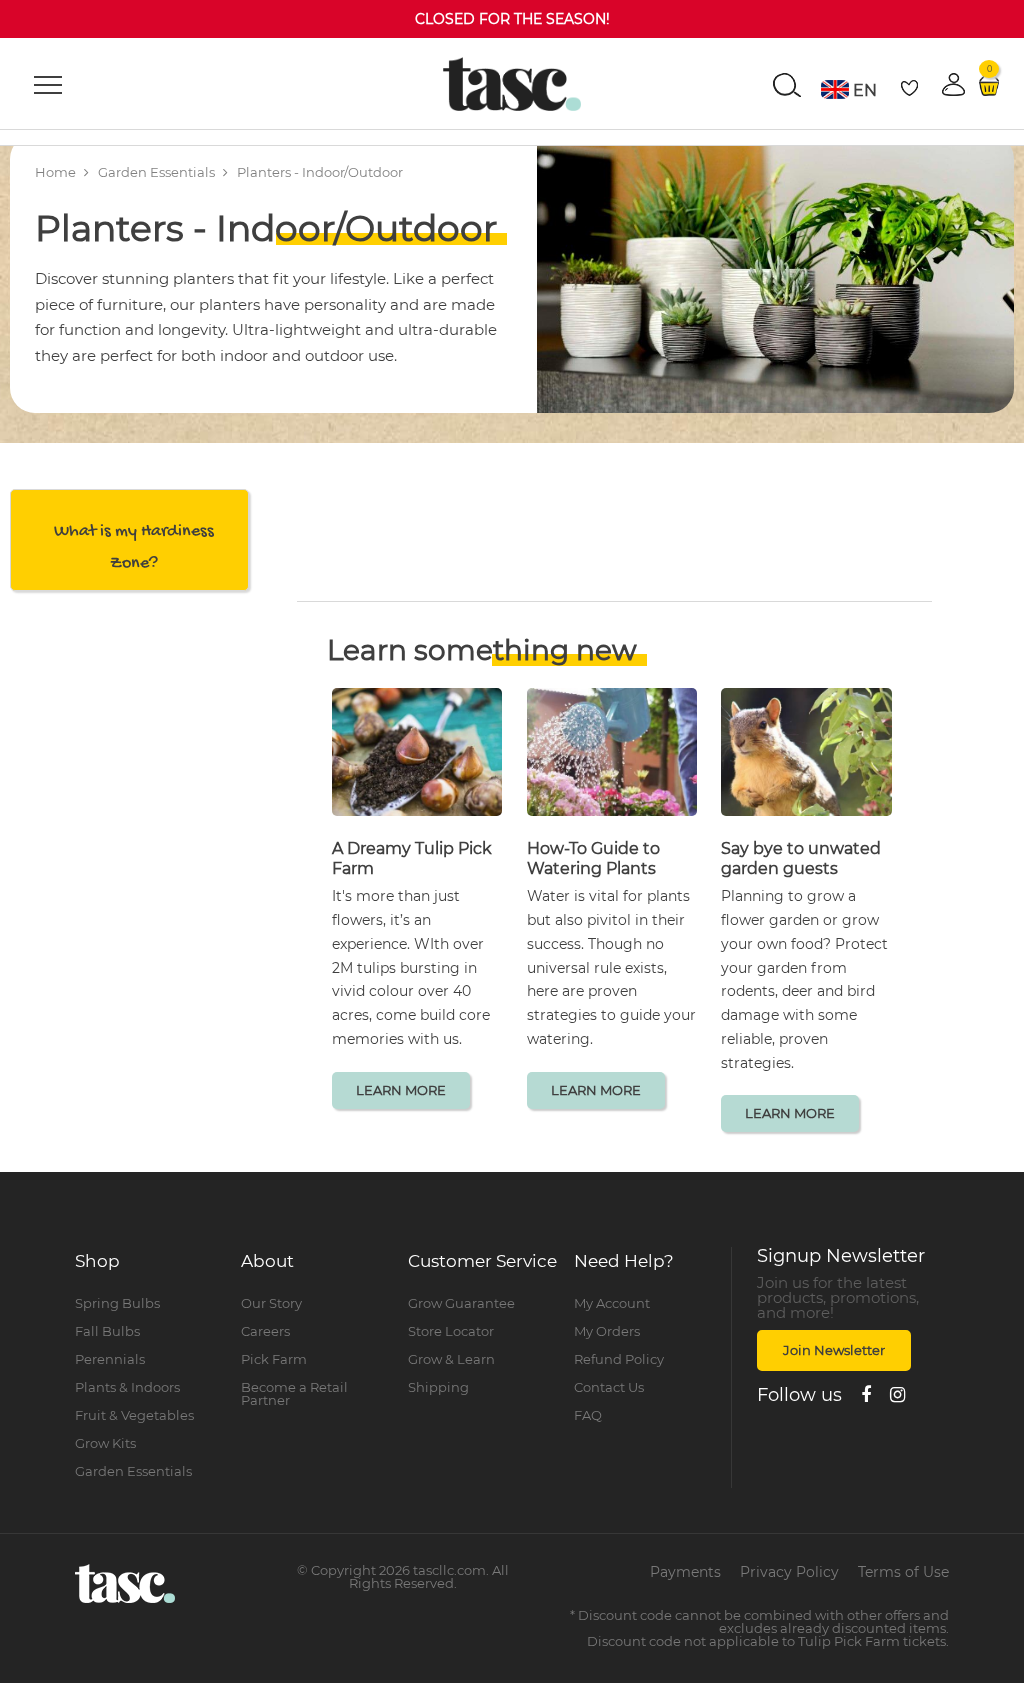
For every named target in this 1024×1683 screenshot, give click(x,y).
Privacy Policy (789, 1572)
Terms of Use (903, 1572)
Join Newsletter (834, 1350)
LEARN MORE (401, 1090)
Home (55, 172)
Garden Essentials (156, 172)
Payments (685, 1572)
